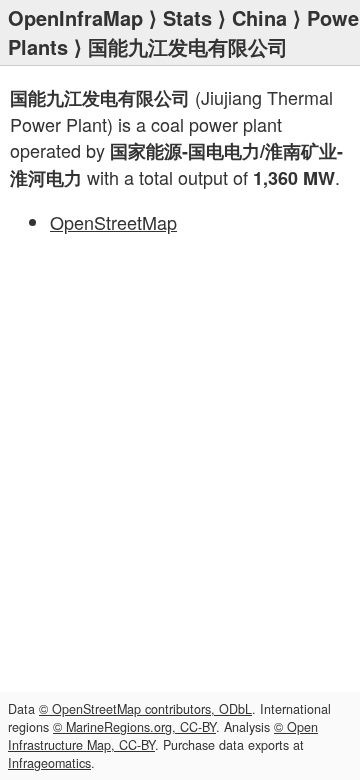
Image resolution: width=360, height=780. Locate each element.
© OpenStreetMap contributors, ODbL (145, 709)
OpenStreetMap (113, 222)
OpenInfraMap (75, 17)
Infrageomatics (49, 763)
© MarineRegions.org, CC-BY (134, 727)
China (259, 17)
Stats (187, 17)
